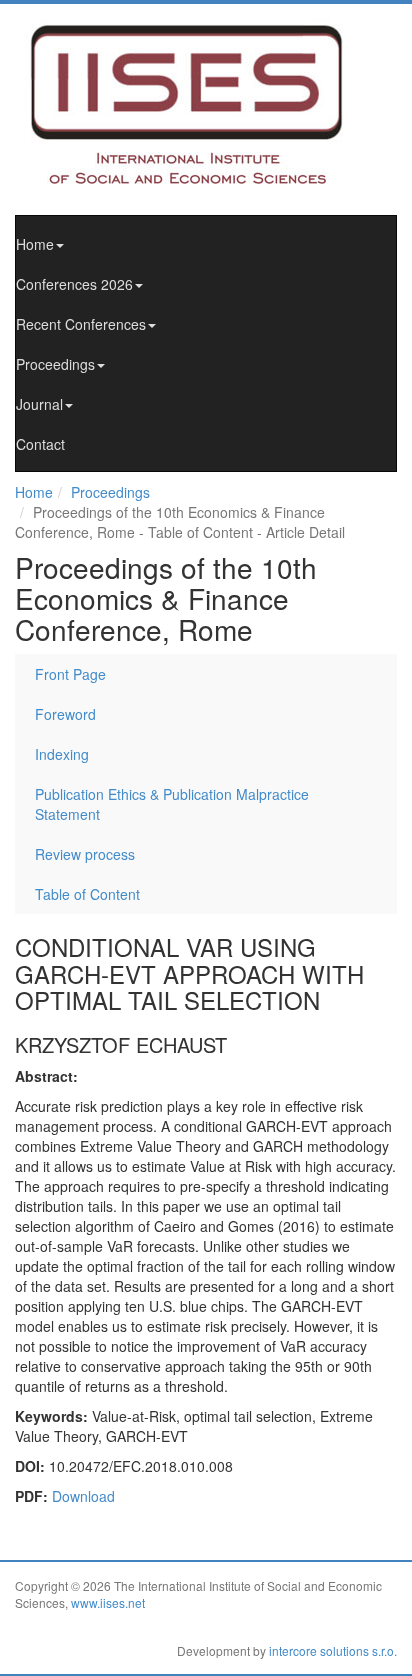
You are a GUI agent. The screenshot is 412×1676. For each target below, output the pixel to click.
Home (35, 244)
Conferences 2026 (74, 284)
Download (83, 1496)
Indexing (62, 754)
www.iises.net (108, 1602)
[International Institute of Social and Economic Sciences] (205, 103)
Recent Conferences (81, 324)
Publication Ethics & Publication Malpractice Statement (172, 804)
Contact (40, 444)
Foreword (65, 714)
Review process (85, 854)
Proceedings (55, 364)
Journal (39, 404)
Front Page (70, 674)
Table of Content (87, 894)
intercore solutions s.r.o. (333, 1650)
